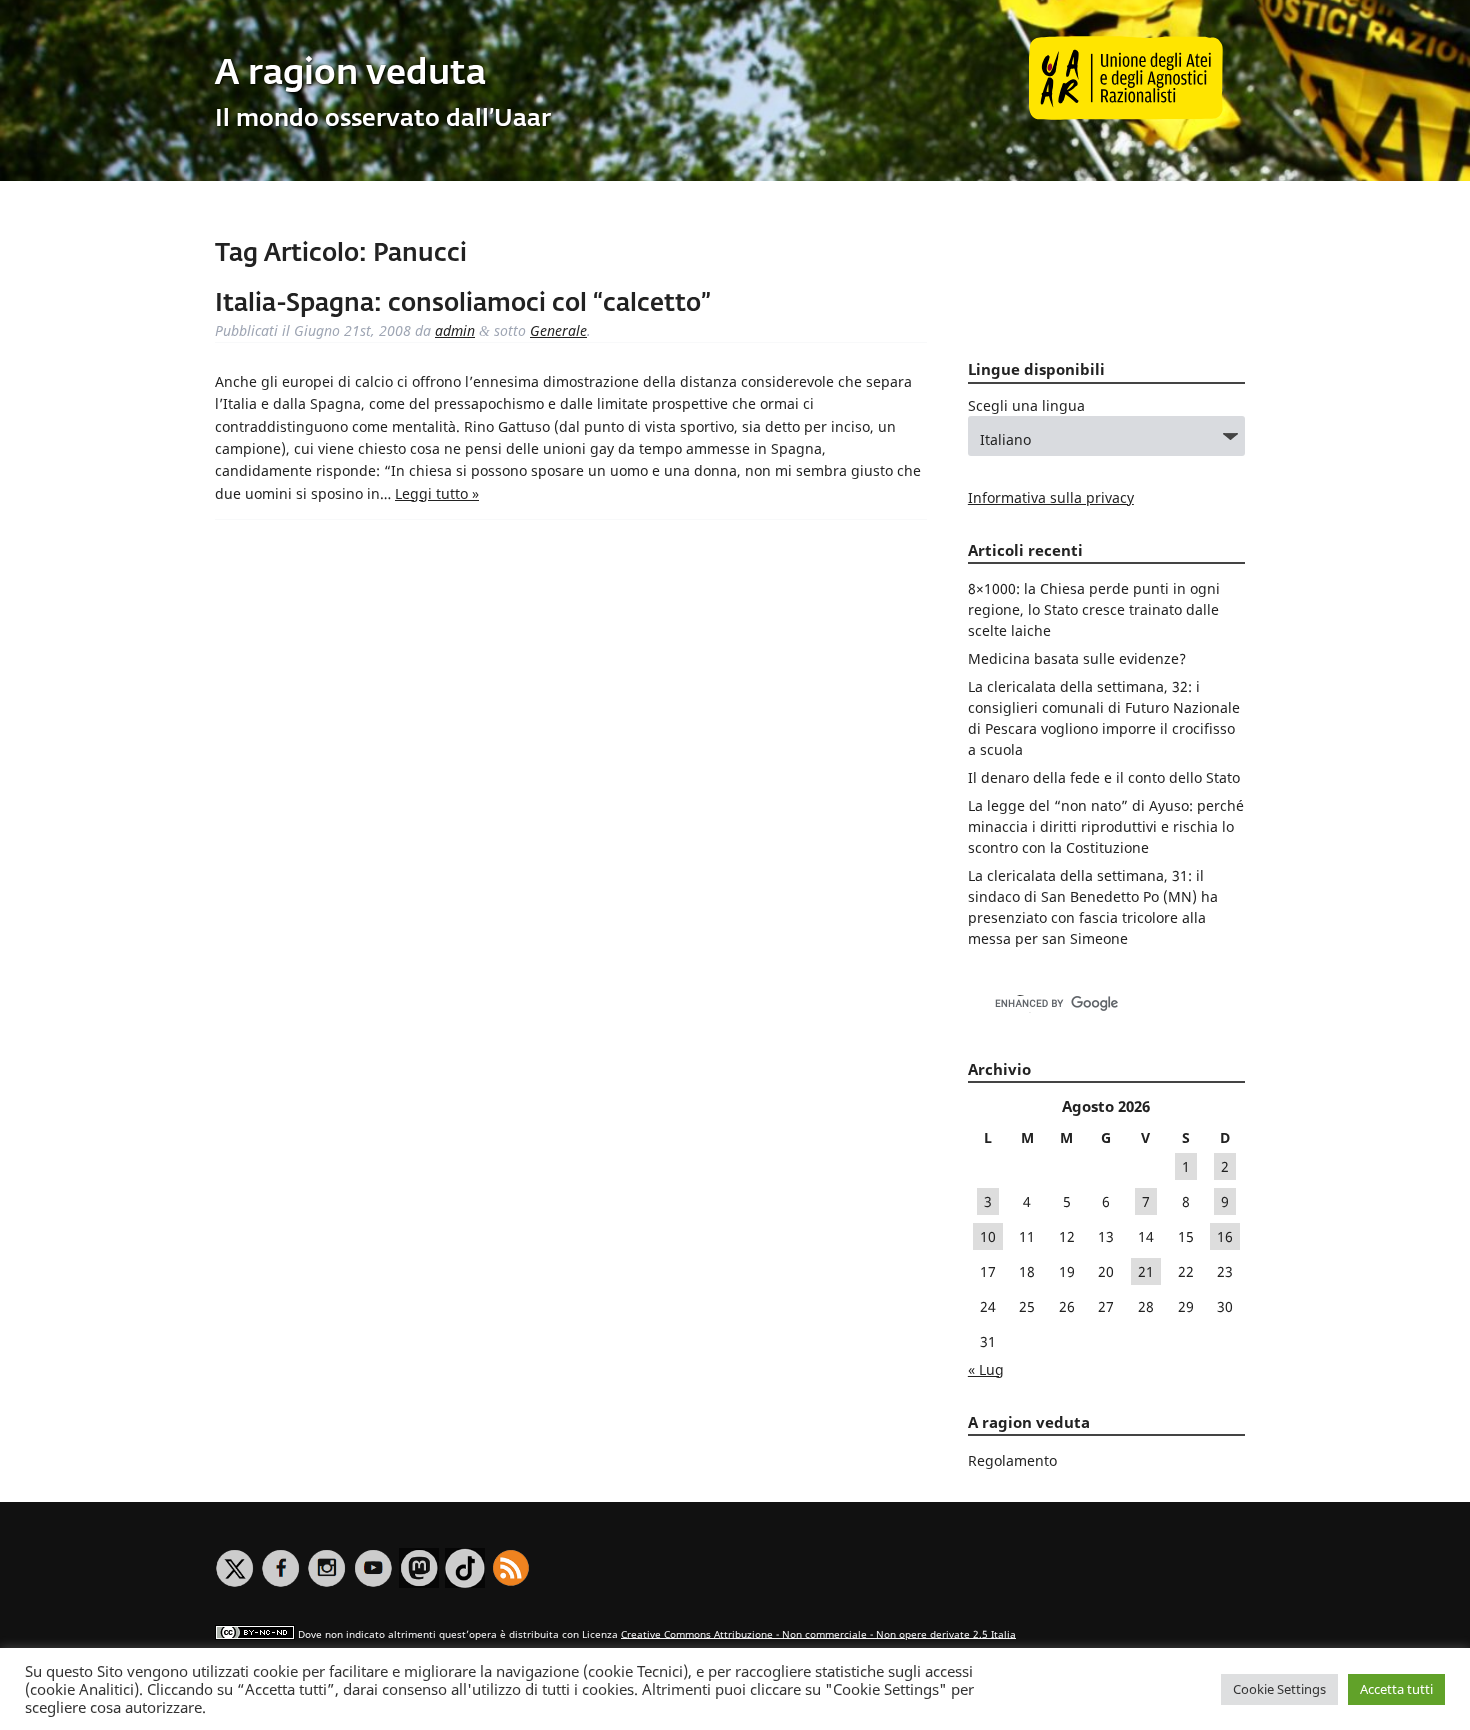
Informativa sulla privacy (1051, 497)
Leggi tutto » (437, 493)
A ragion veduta (350, 74)
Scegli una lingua (1026, 405)
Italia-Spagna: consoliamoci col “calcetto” (463, 304)
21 (1146, 1271)
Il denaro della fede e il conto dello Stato (1104, 777)
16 (1225, 1236)
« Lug (986, 1369)
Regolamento (1012, 1460)
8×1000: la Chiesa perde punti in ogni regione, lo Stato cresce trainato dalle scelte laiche (1094, 609)
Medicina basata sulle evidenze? (1077, 658)
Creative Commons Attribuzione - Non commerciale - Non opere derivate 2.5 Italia (818, 1633)
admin (455, 330)
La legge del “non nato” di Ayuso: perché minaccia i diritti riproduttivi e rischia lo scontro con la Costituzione (1106, 826)
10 (988, 1236)
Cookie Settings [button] (1279, 1689)
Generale (558, 330)
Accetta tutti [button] (1396, 1689)
